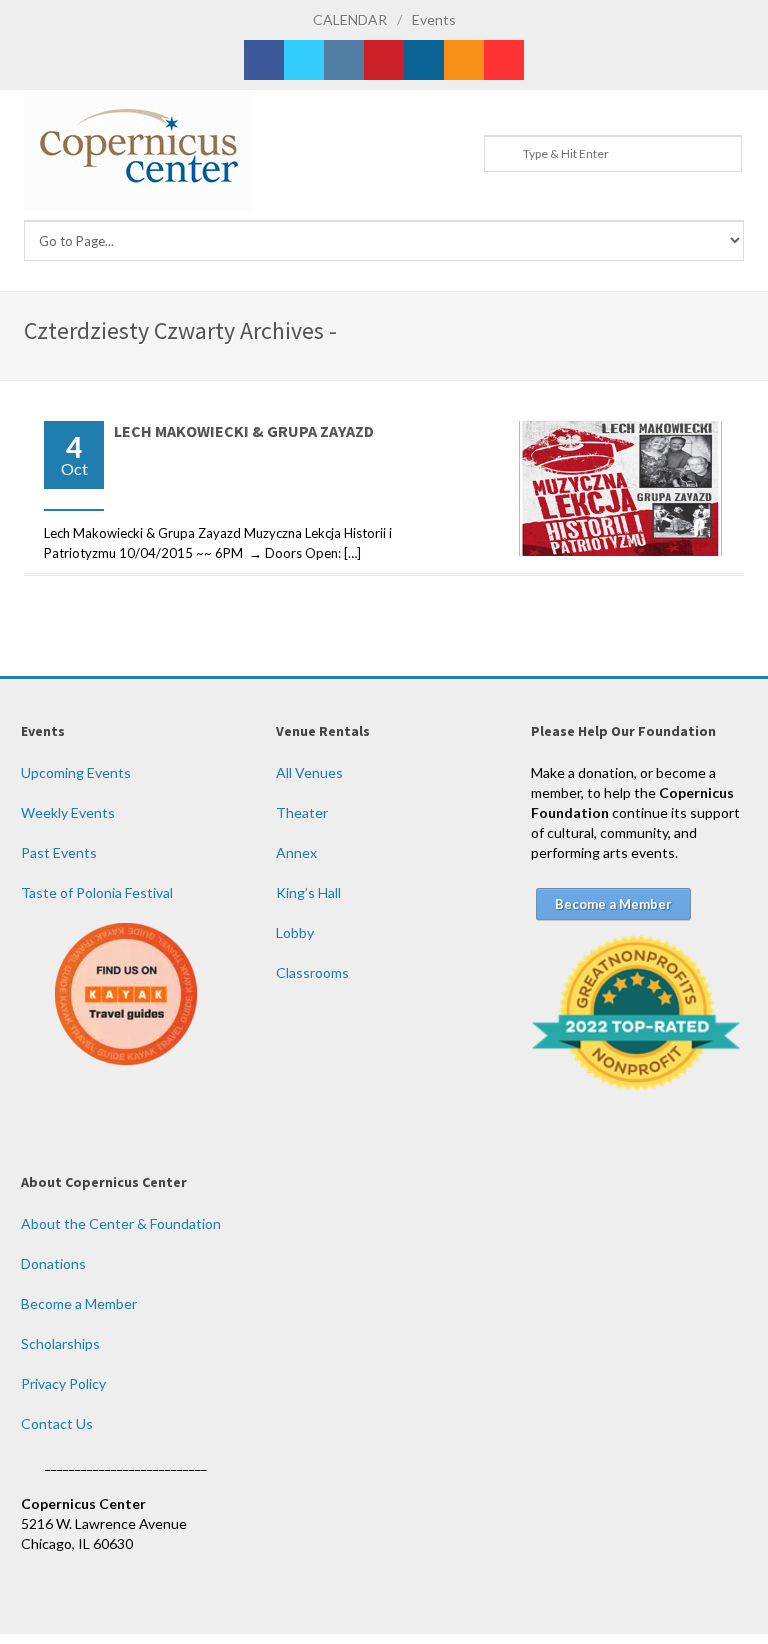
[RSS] (464, 60)
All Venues (309, 772)
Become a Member (79, 1303)
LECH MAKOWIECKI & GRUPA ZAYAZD (244, 431)
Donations (53, 1263)
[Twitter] (304, 60)
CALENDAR (350, 19)
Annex (296, 852)
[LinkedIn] (424, 60)
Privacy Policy (63, 1383)
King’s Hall (308, 892)
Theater (302, 812)
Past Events (59, 852)
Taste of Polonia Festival (97, 892)
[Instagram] (344, 60)
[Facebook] (264, 60)
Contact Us (57, 1423)
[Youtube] (504, 60)
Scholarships (60, 1343)
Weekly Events (68, 812)
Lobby (295, 932)
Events (434, 19)
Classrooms (312, 972)
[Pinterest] (384, 60)
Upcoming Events (76, 772)
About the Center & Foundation (121, 1223)
